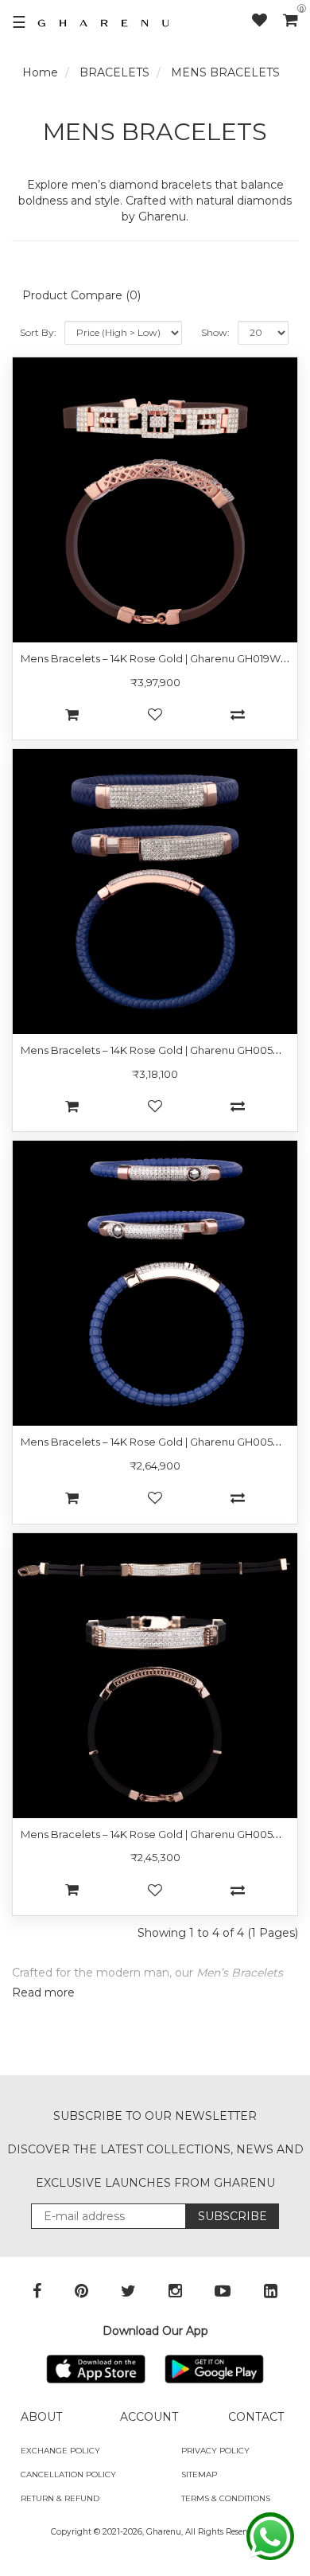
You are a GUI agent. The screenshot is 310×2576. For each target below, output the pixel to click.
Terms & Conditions (226, 2498)
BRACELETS (114, 72)
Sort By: (38, 332)
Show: (215, 332)
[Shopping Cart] (291, 20)
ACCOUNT (149, 2417)
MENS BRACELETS (225, 72)
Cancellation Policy (68, 2475)
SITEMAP (199, 2475)
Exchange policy (60, 2451)
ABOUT (41, 2417)
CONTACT (256, 2417)
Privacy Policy (215, 2451)
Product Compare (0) (81, 295)
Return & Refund (60, 2498)
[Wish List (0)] (267, 20)
